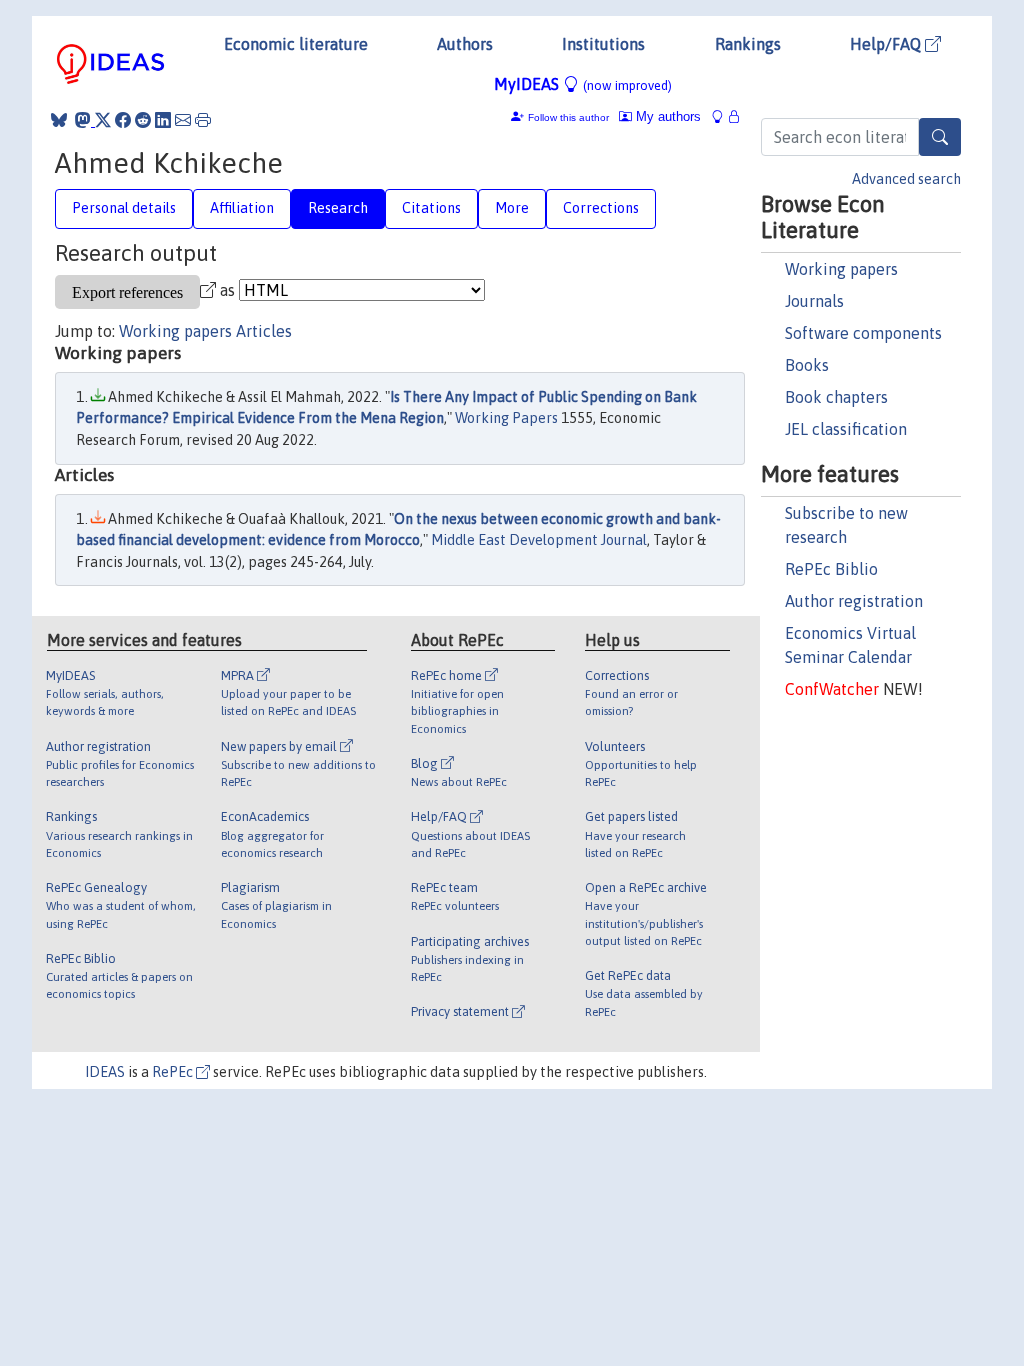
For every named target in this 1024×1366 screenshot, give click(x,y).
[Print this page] (203, 120)
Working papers (841, 269)
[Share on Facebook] (123, 120)
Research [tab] (338, 208)
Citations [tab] (431, 208)
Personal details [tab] (124, 208)
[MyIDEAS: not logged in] (723, 116)
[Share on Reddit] (143, 120)
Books (807, 365)
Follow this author (568, 117)
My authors (666, 116)
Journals (814, 301)
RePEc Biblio (831, 569)
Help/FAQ (887, 44)
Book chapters (836, 397)
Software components (863, 333)
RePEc (174, 1072)
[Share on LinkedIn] (163, 120)
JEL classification (846, 429)
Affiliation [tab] (242, 208)
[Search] (940, 137)
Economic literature (296, 44)
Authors (465, 44)
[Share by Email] (183, 120)
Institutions (603, 44)
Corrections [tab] (601, 208)
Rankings (748, 44)
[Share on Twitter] (103, 120)
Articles (264, 331)
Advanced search (906, 179)
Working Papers (506, 418)
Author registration (854, 601)
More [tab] (512, 208)
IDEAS (105, 1072)
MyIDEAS (583, 84)
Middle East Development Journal (539, 540)
